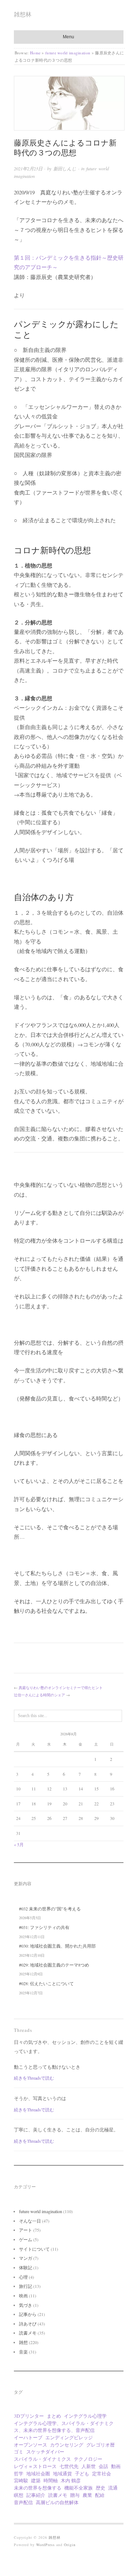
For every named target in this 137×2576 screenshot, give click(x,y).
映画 (23, 2296)
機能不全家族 (79, 2488)
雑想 (23, 2342)
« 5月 (19, 1844)
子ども (82, 2474)
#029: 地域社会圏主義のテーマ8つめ (54, 1965)
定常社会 (102, 2474)
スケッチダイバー (45, 2452)
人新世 (89, 2466)
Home (35, 53)
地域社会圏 (38, 2474)
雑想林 (23, 14)
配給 (100, 2495)
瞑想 (19, 2495)
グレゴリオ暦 (100, 2445)
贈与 (75, 2495)
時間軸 (51, 2480)
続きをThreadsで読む (34, 2078)
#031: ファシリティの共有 (44, 1927)
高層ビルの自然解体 (57, 2502)
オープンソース (31, 2445)
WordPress (45, 2545)
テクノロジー (88, 2459)
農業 (87, 2495)
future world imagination (68, 53)
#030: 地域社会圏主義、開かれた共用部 (57, 1946)
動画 (116, 2466)
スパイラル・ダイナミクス (42, 2459)
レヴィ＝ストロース (35, 2466)
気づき (26, 2305)
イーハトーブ (28, 2437)
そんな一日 (30, 2221)
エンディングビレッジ (69, 2437)
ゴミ (19, 2452)
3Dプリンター (29, 2416)
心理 (23, 2277)
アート (26, 2230)
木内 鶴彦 (71, 2480)
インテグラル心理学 (85, 2416)
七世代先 (69, 2466)
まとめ (54, 2416)
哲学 (19, 2474)
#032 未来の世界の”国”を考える (50, 1909)
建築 (36, 2480)
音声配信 (23, 2502)
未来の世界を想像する (38, 2488)
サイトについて (34, 2249)
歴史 (100, 2488)
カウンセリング (67, 2445)
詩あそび (28, 2324)
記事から (28, 2314)
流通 (113, 2488)
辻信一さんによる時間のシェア (39, 1695)
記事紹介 (36, 2495)
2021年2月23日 (28, 168)
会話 (103, 2466)
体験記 (26, 2267)
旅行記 (26, 2286)
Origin (70, 2545)
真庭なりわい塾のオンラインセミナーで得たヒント (61, 1688)
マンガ (26, 2258)
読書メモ (28, 2333)
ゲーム (26, 2239)
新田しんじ (65, 168)
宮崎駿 (21, 2480)
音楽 (23, 2352)
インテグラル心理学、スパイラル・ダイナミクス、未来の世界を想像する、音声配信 (64, 2427)
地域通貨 (62, 2474)
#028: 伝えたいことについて (46, 1983)
